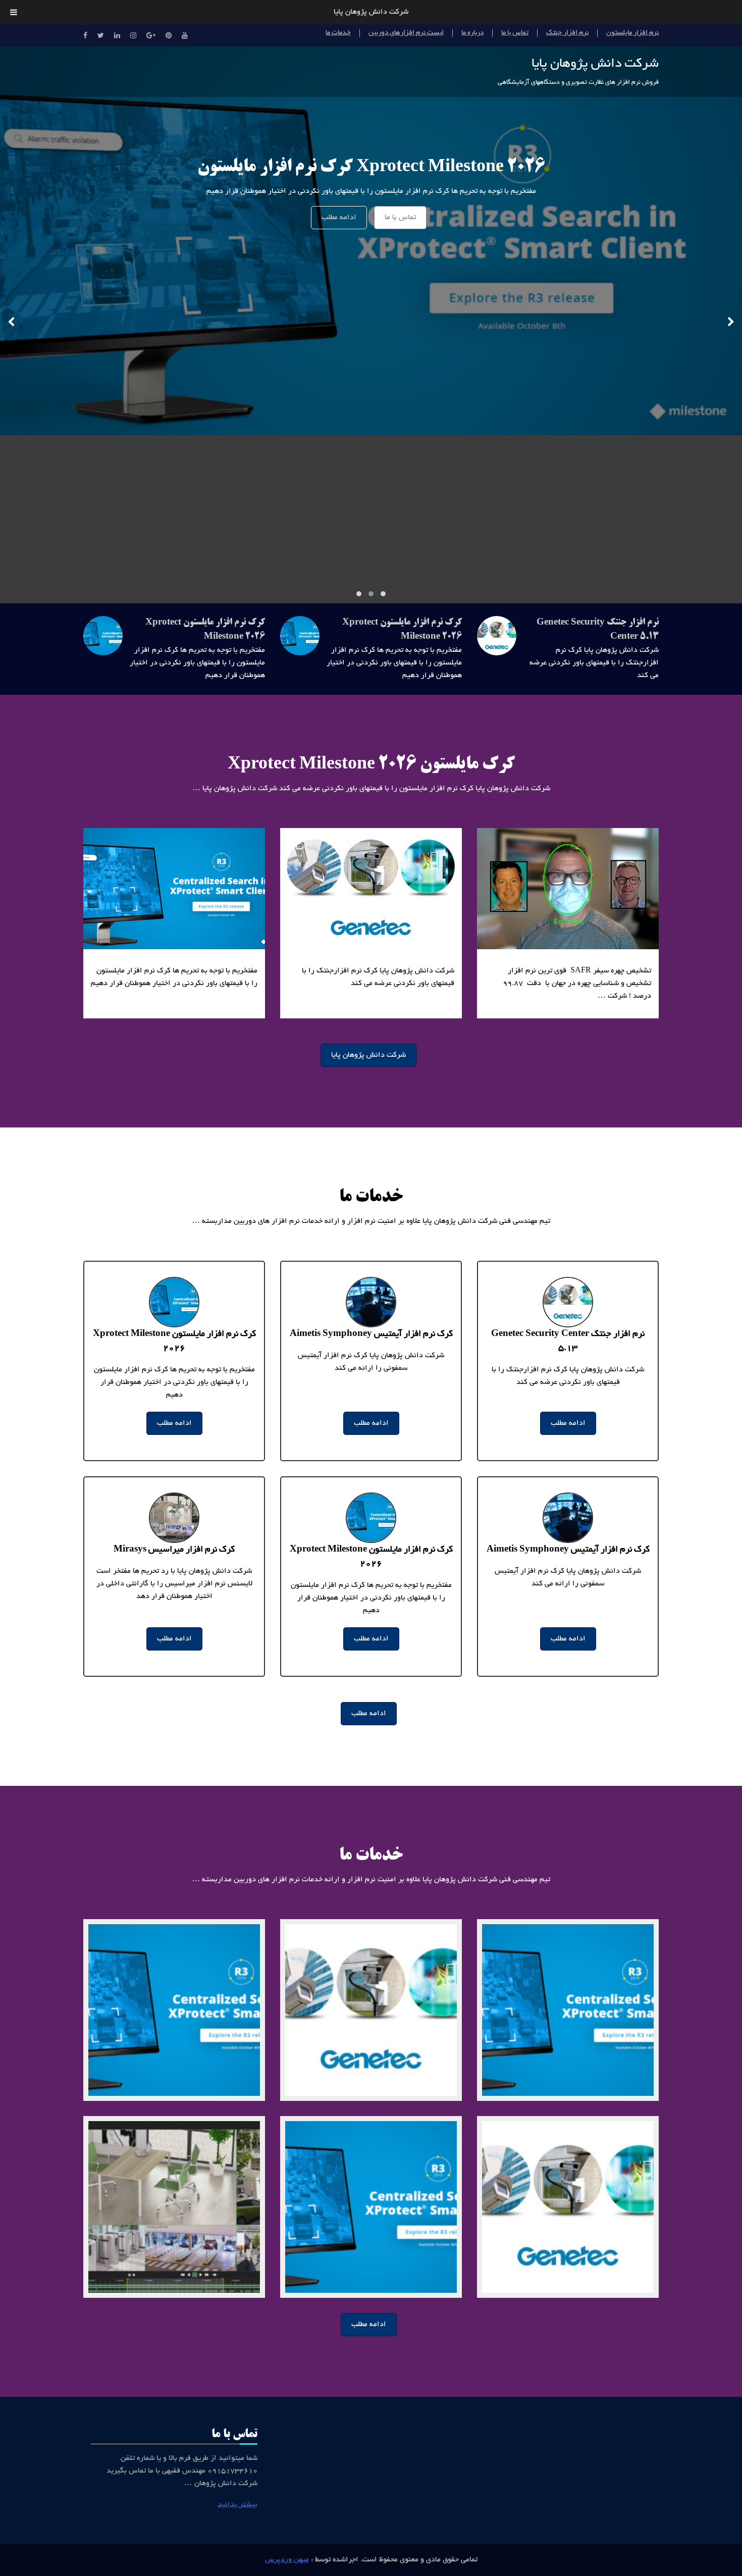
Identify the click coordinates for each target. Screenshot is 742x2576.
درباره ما (472, 33)
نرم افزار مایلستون (632, 33)
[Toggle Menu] (14, 12)
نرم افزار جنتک (567, 33)
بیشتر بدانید (237, 2505)
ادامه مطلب (339, 218)
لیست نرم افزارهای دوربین (406, 33)
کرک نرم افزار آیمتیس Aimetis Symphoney (371, 1334)
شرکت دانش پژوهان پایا (595, 64)
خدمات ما (338, 33)
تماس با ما (515, 33)
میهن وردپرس (287, 2560)
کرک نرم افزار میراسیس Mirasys (174, 1550)
